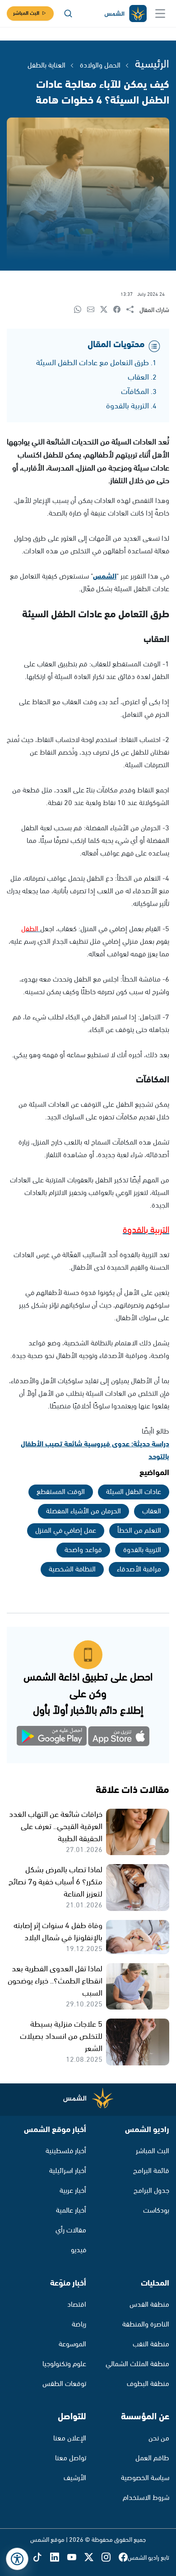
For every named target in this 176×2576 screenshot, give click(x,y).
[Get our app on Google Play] (57, 1738)
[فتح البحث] (68, 14)
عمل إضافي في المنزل (66, 1531)
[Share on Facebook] (120, 310)
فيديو (79, 2250)
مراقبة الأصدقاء (139, 1569)
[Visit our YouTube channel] (76, 2558)
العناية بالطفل (46, 66)
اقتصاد (77, 2305)
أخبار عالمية (71, 2211)
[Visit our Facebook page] (123, 2558)
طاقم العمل (152, 2458)
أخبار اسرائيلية (68, 2171)
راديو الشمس (147, 2130)
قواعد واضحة (83, 1550)
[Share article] (133, 310)
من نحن (159, 2438)
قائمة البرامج (151, 2171)
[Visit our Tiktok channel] (42, 2558)
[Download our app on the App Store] (119, 1738)
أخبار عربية (73, 2191)
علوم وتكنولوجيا (64, 2364)
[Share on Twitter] (107, 310)
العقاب (138, 377)
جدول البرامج (151, 2191)
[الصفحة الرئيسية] (125, 14)
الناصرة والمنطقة (146, 2325)
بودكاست (156, 2211)
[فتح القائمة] (160, 14)
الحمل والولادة (100, 66)
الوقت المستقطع (61, 1492)
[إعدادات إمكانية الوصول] (17, 2559)
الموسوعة (72, 2344)
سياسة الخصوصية (145, 2478)
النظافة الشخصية (72, 1569)
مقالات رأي (71, 2230)
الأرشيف (75, 2478)
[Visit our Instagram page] (110, 2558)
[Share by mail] (94, 310)
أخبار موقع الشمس (55, 2130)
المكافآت (135, 392)
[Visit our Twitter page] (93, 2558)
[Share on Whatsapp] (81, 310)
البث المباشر (26, 13)
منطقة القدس (149, 2305)
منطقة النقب (151, 2344)
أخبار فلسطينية (66, 2151)
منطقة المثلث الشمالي (137, 2364)
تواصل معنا (71, 2458)
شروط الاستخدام (146, 2498)
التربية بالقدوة (127, 406)
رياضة (79, 2325)
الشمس (105, 577)
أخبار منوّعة (68, 2283)
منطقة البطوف (148, 2384)
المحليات (155, 2283)
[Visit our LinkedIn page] (59, 2558)
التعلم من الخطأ (139, 1531)
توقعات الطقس (64, 2384)
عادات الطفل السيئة (134, 1492)
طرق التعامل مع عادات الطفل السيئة (93, 363)
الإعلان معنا (70, 2438)
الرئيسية (152, 64)
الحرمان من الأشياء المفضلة (83, 1511)
